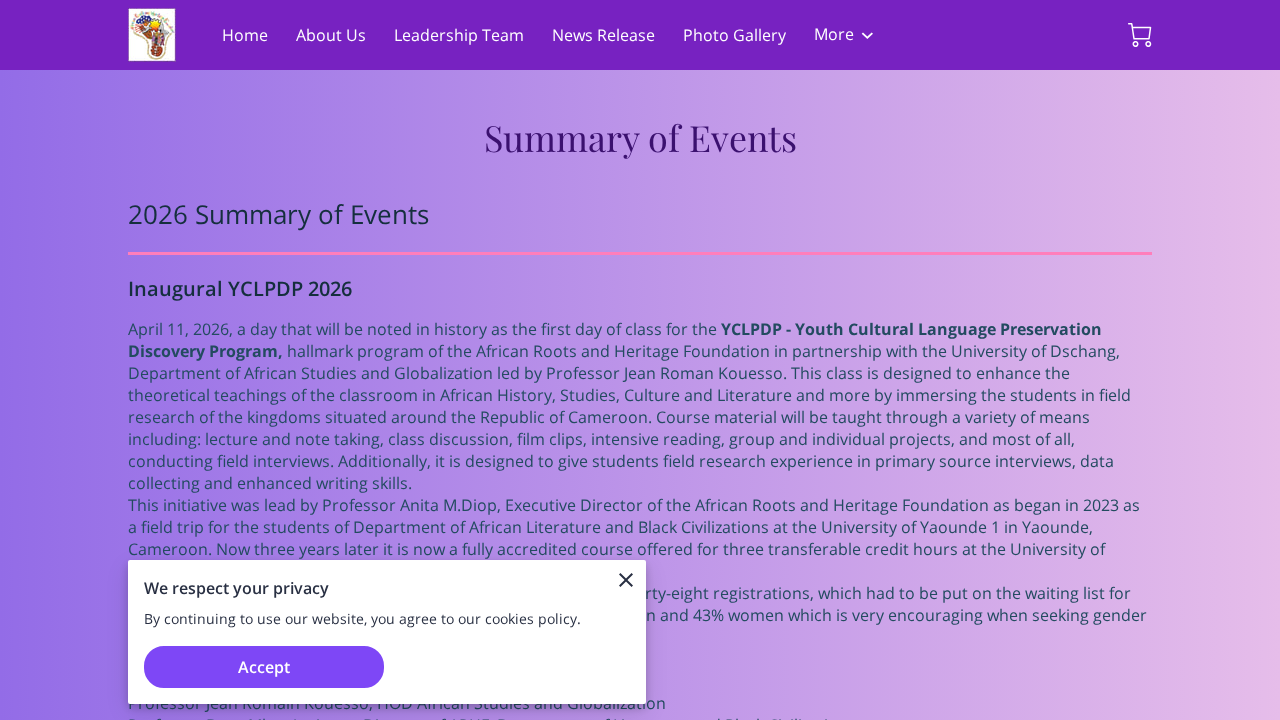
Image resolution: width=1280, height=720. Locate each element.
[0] (1140, 35)
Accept (264, 667)
